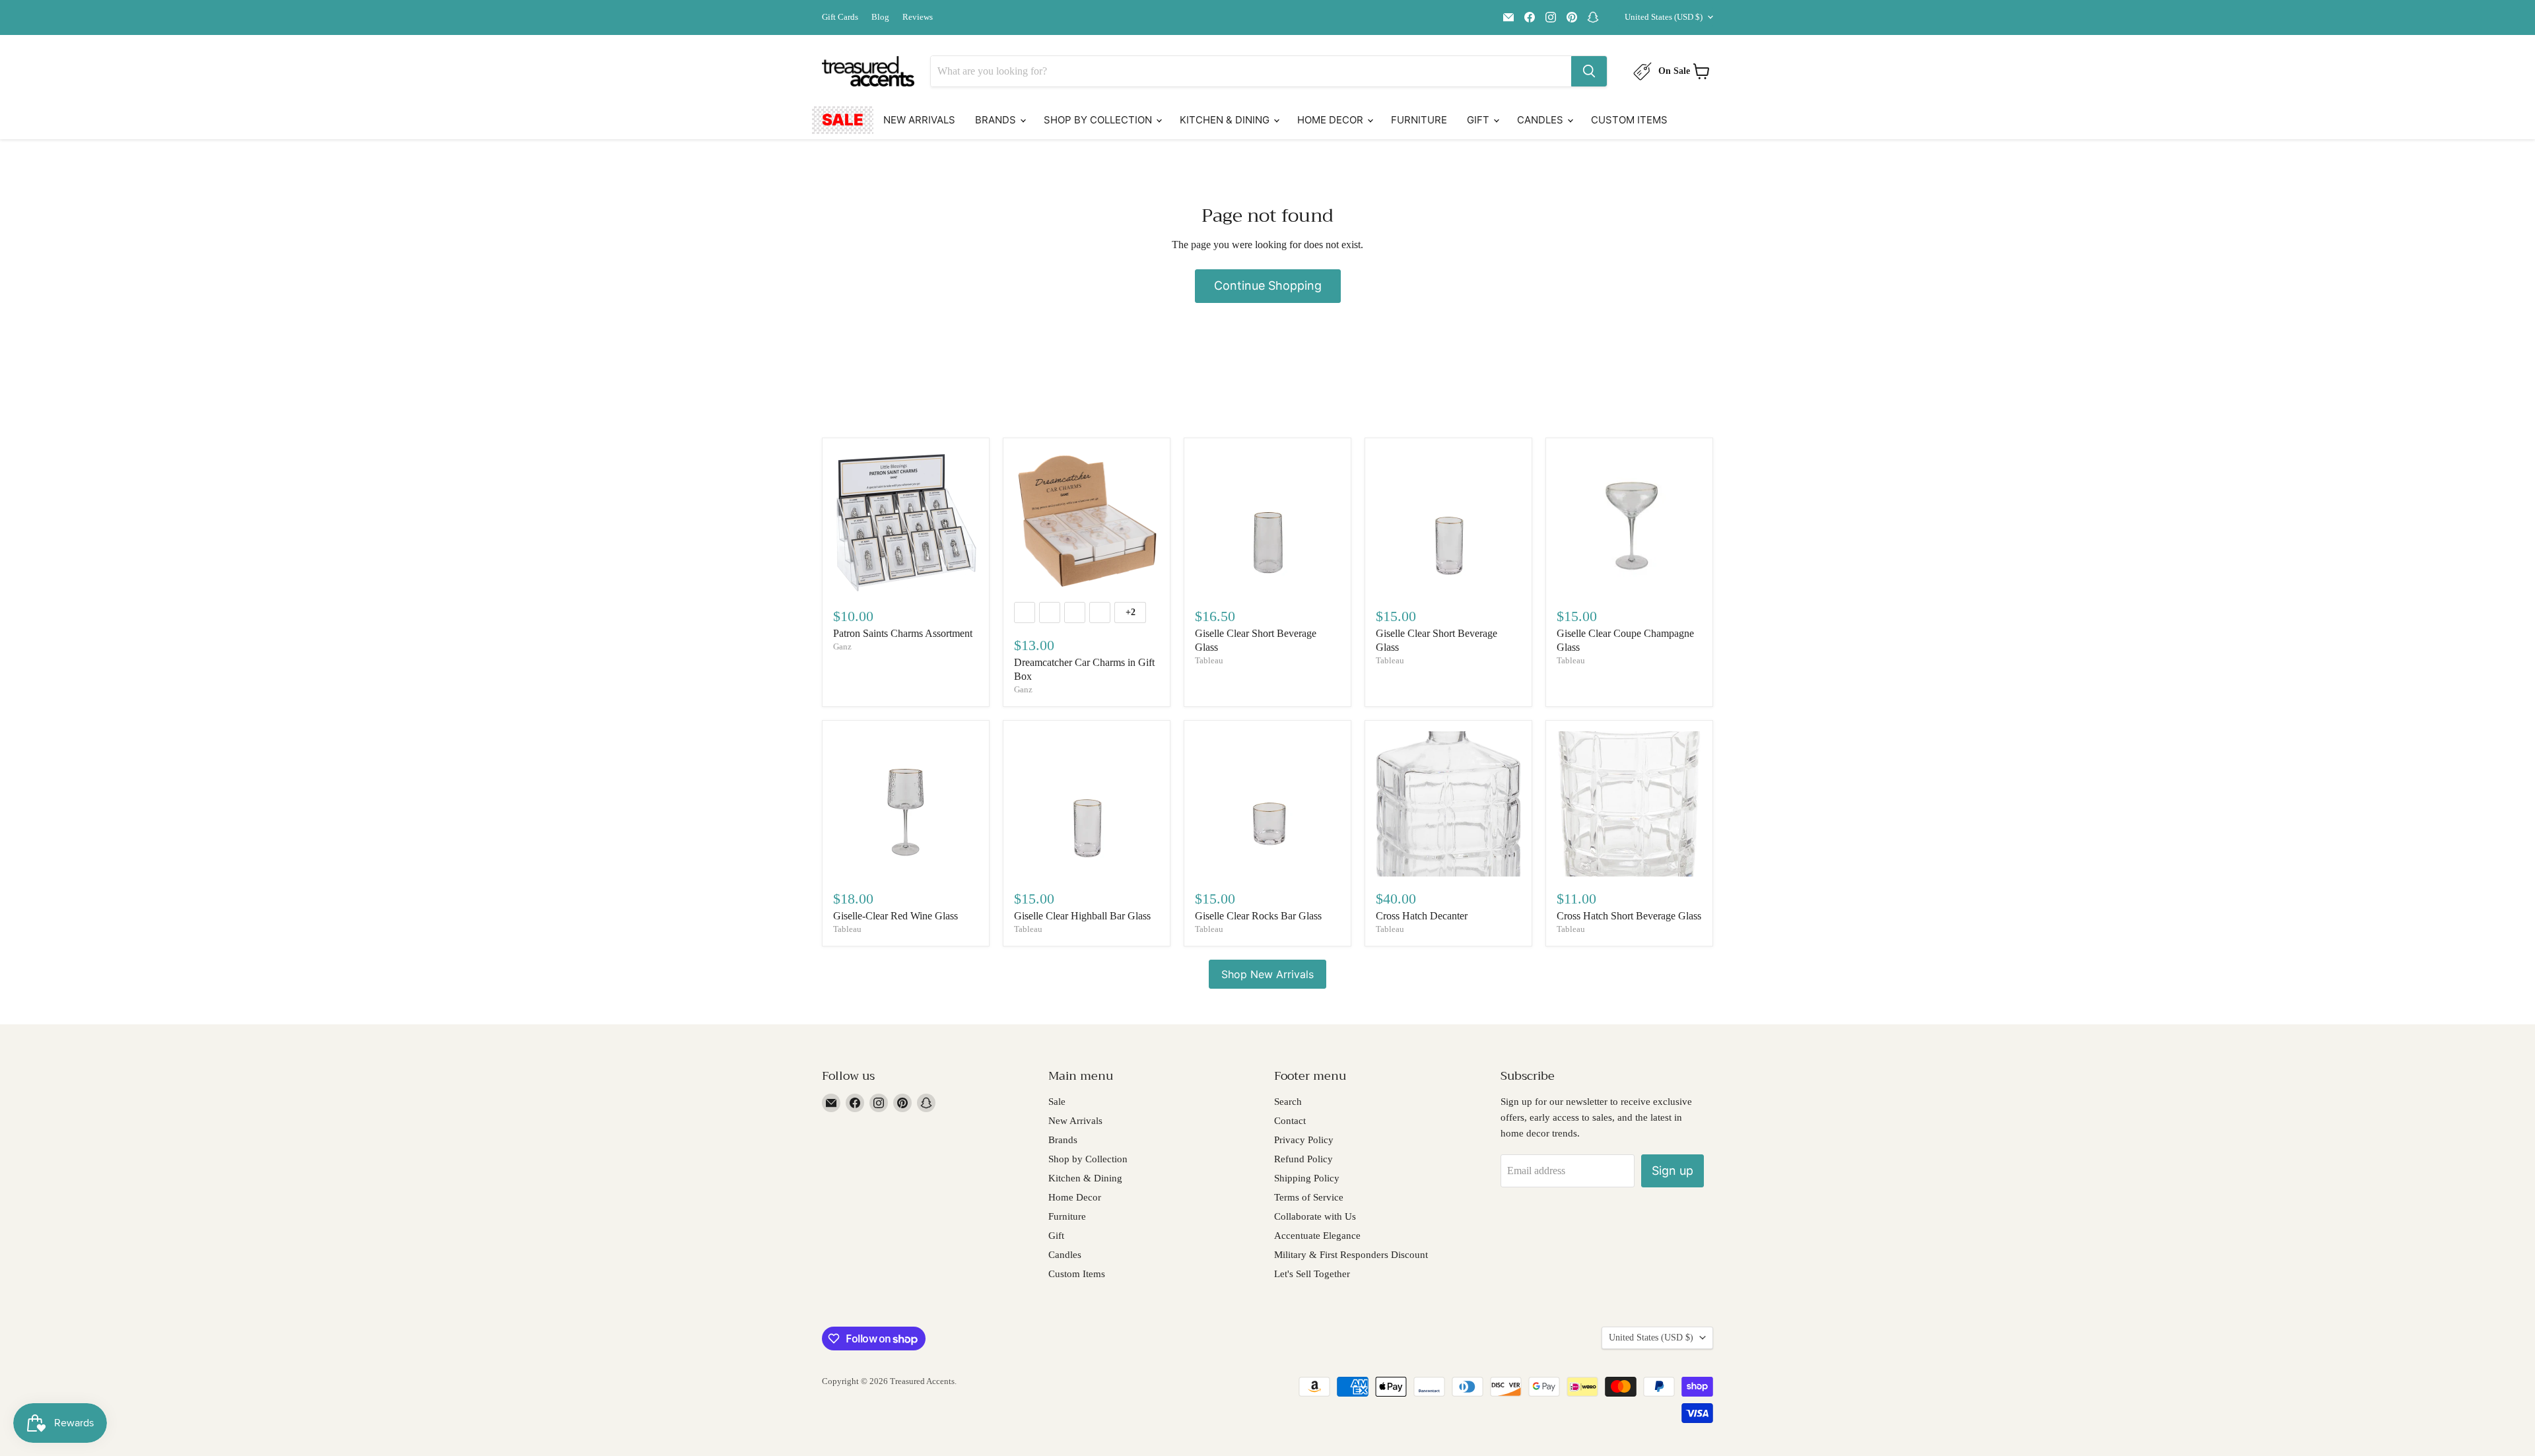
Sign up (1673, 1171)
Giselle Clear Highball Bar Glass (1082, 916)
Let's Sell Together (1312, 1274)
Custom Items (1629, 120)
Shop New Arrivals (1267, 974)
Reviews (918, 17)
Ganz (842, 646)
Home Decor (1332, 120)
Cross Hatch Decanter (1422, 916)
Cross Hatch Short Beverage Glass (1629, 916)
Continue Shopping (1268, 285)
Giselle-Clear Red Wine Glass (896, 916)
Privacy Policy (1304, 1140)
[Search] (1589, 71)
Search (1288, 1102)
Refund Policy (1303, 1159)
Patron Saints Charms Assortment (903, 633)
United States (1664, 17)
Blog (880, 17)
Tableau (1209, 660)
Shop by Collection (1099, 120)
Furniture (1419, 120)
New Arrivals (919, 120)
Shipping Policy (1307, 1178)
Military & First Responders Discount (1351, 1255)
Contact (1290, 1121)
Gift (1479, 120)
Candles (1541, 120)
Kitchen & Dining (1226, 120)
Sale (843, 120)
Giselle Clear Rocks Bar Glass (1258, 916)
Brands (997, 120)
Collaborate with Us (1315, 1216)
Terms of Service (1309, 1197)
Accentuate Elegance (1317, 1236)
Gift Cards (840, 17)
